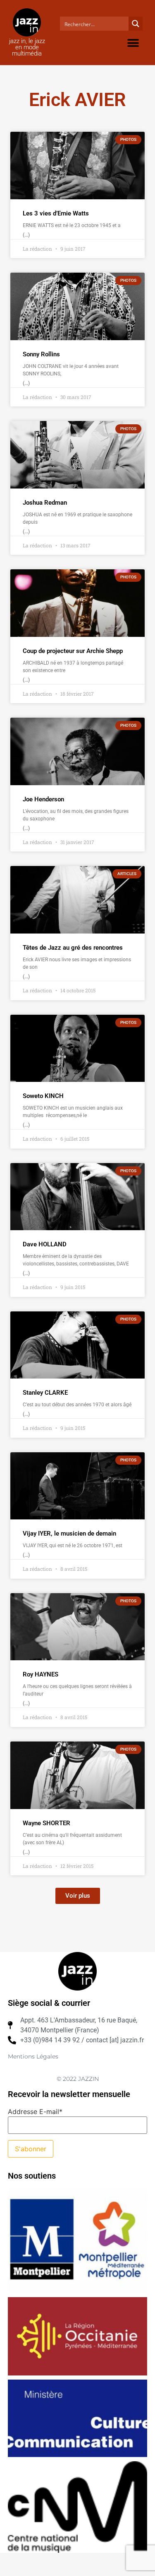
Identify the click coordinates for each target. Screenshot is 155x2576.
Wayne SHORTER (46, 1823)
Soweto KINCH (43, 1096)
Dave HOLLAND (45, 1244)
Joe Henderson (43, 799)
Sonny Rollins (41, 354)
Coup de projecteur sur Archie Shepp (73, 651)
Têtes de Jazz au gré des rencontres (73, 948)
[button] (133, 43)
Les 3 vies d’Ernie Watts (56, 213)
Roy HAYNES (41, 1674)
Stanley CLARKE (45, 1393)
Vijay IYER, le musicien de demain (69, 1534)
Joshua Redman (45, 503)
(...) (26, 235)
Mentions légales (33, 2056)
